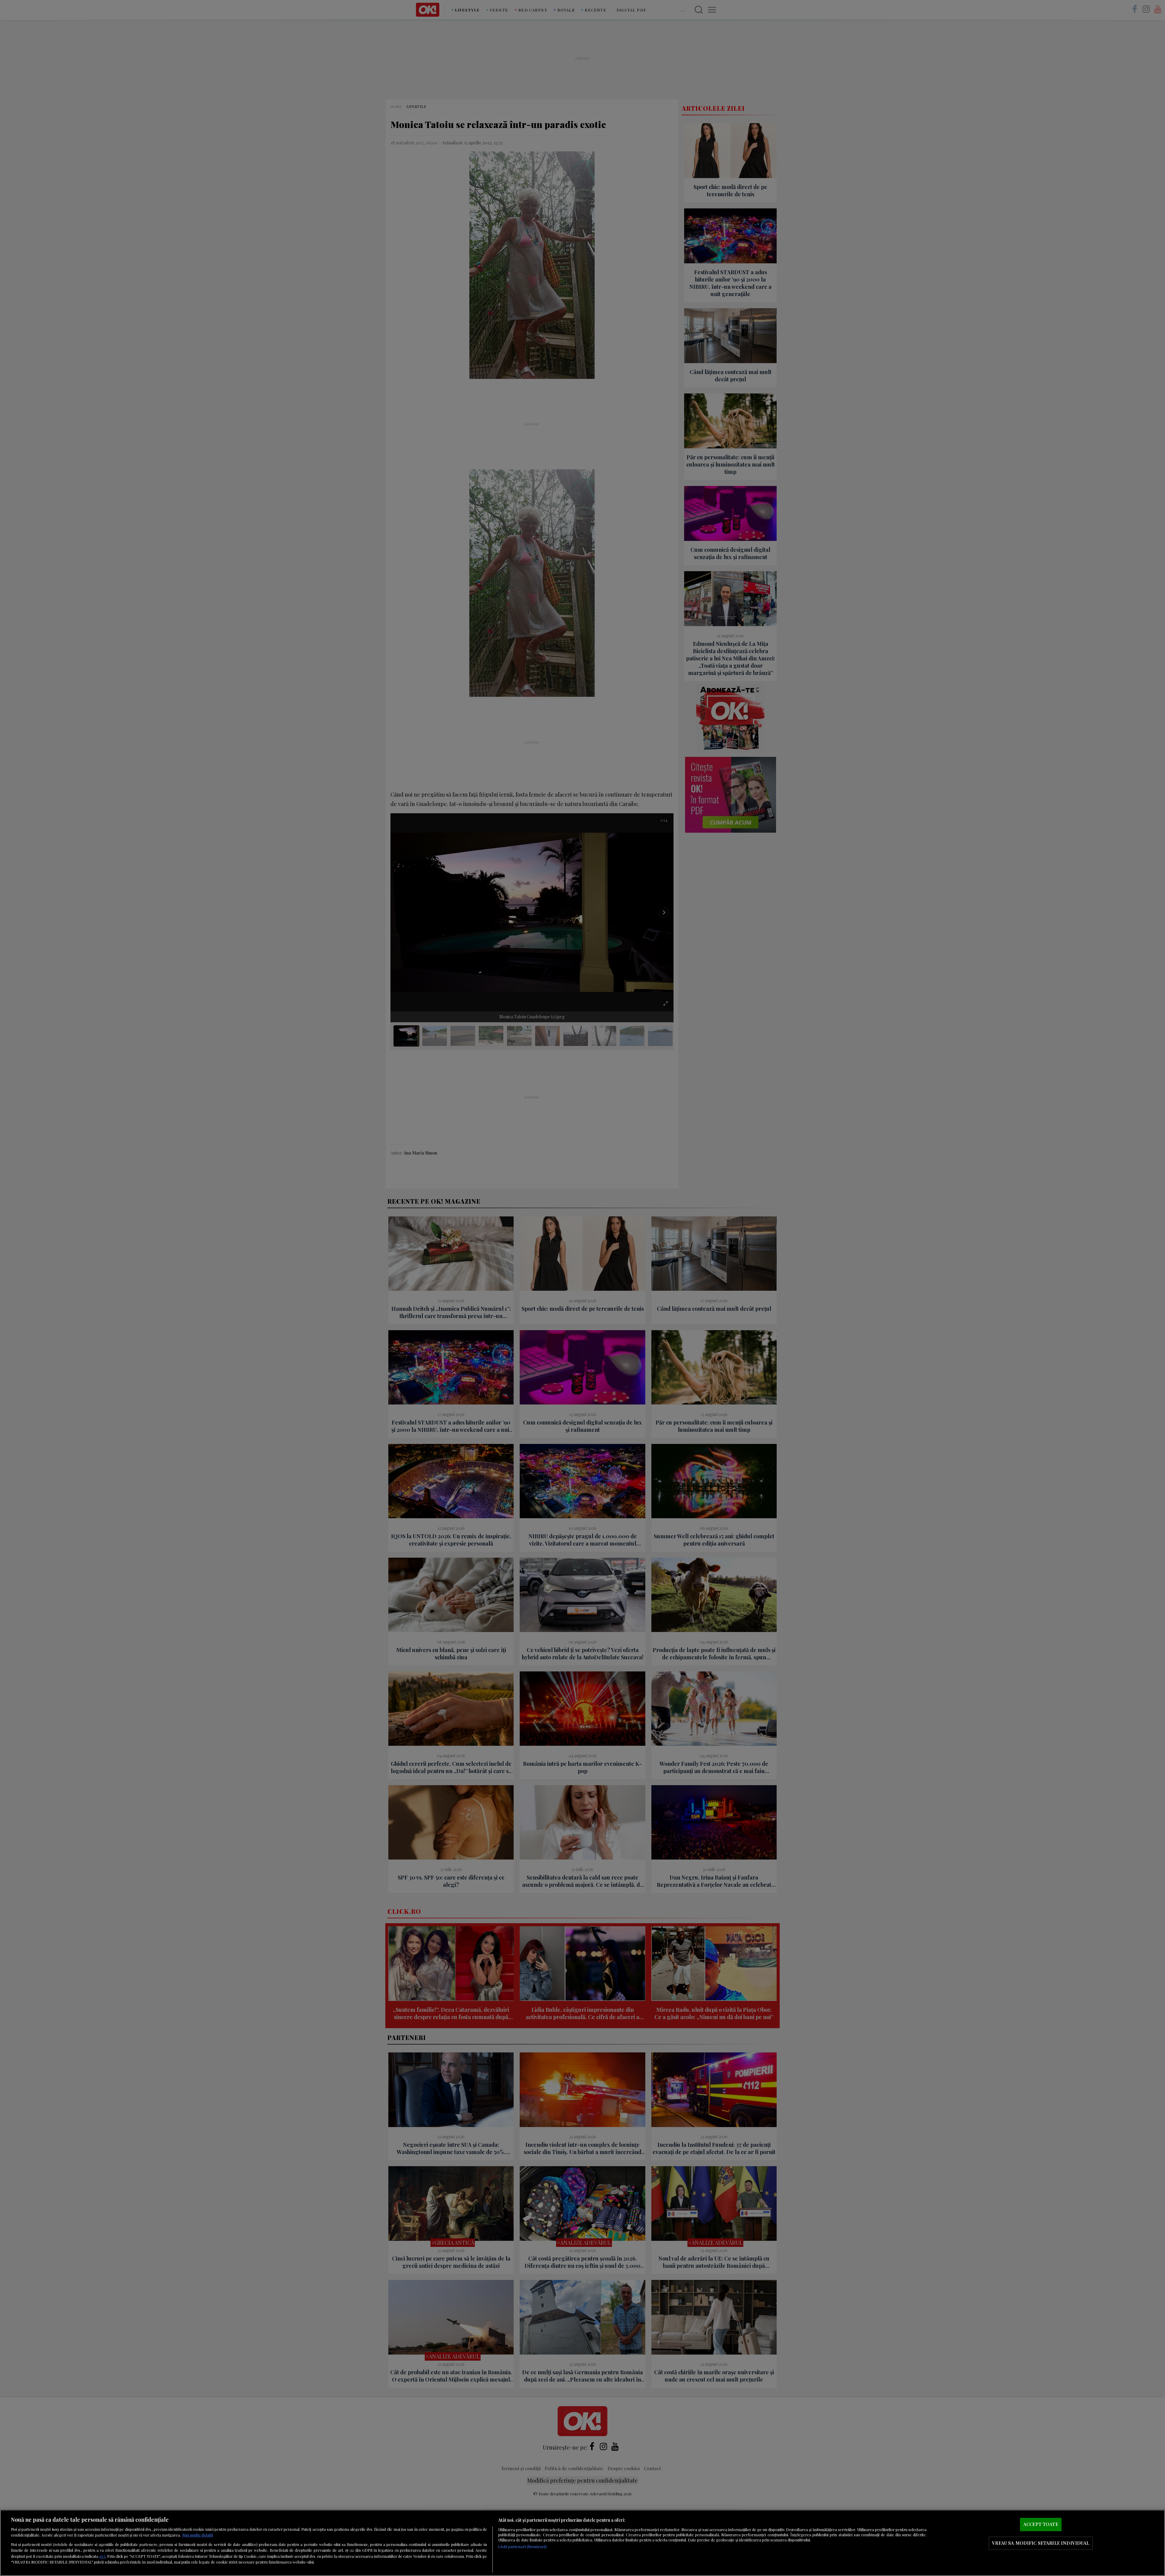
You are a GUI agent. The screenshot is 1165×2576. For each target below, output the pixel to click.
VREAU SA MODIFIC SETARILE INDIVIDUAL (1041, 2543)
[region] (582, 2543)
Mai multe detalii (198, 2535)
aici (102, 2556)
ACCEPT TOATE (1041, 2524)
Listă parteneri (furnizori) (522, 2546)
